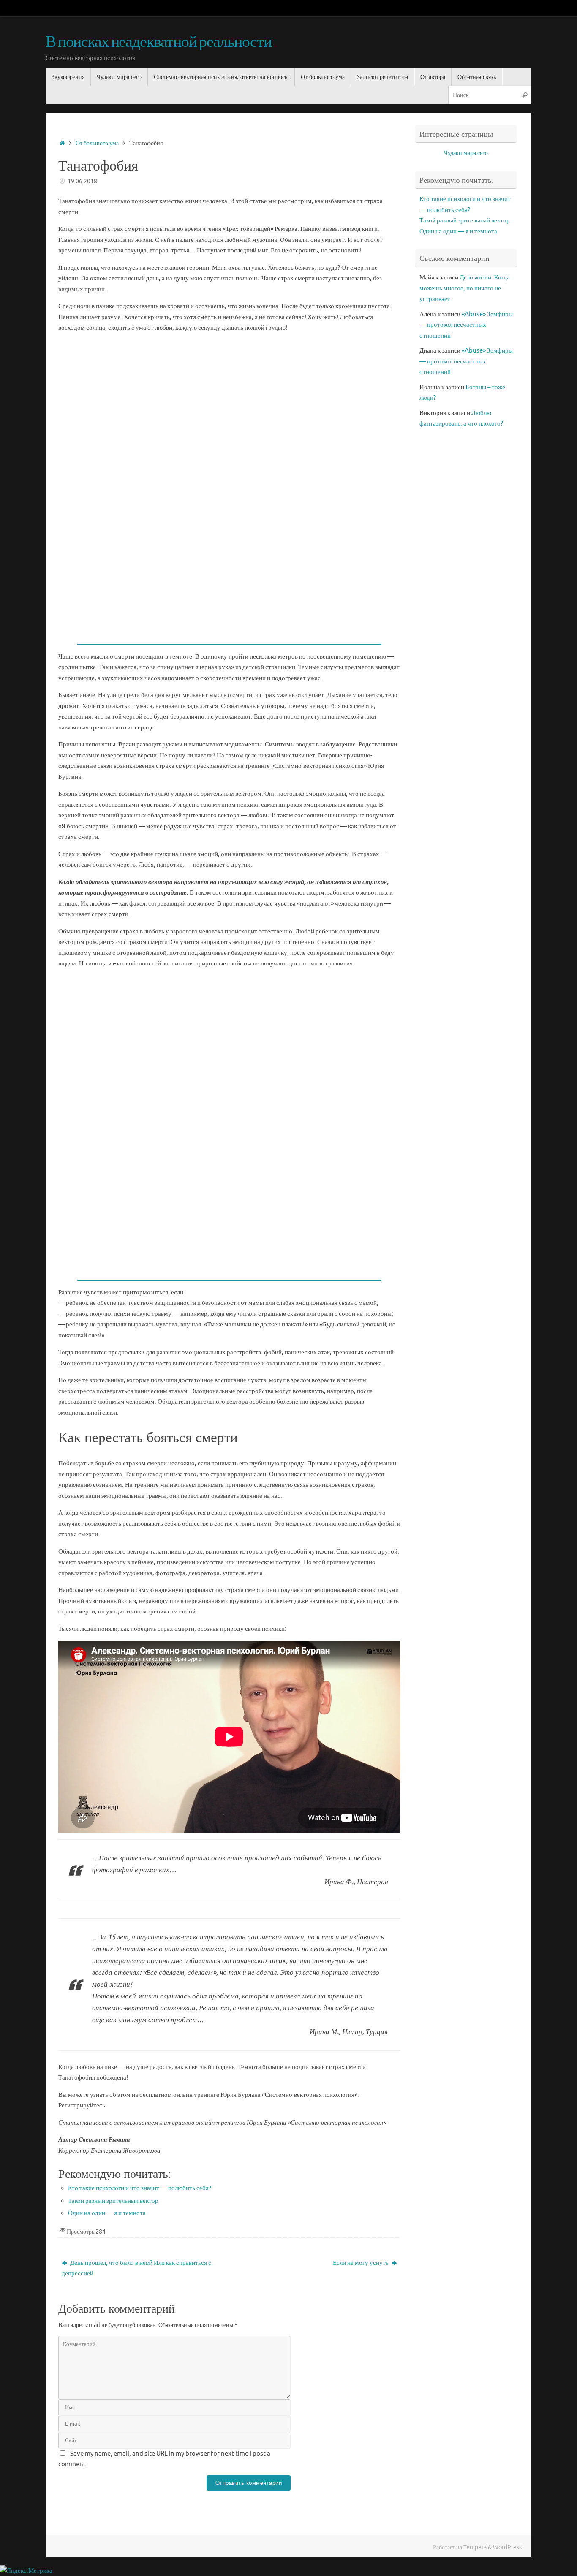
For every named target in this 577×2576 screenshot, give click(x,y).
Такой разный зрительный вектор (113, 2201)
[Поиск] (525, 95)
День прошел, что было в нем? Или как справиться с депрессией (136, 2268)
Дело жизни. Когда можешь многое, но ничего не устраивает (465, 288)
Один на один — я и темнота (107, 2213)
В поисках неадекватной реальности (158, 42)
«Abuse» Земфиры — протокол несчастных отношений (466, 325)
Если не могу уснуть (361, 2263)
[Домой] (62, 143)
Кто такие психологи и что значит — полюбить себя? (140, 2188)
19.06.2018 (82, 181)
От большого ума (97, 143)
